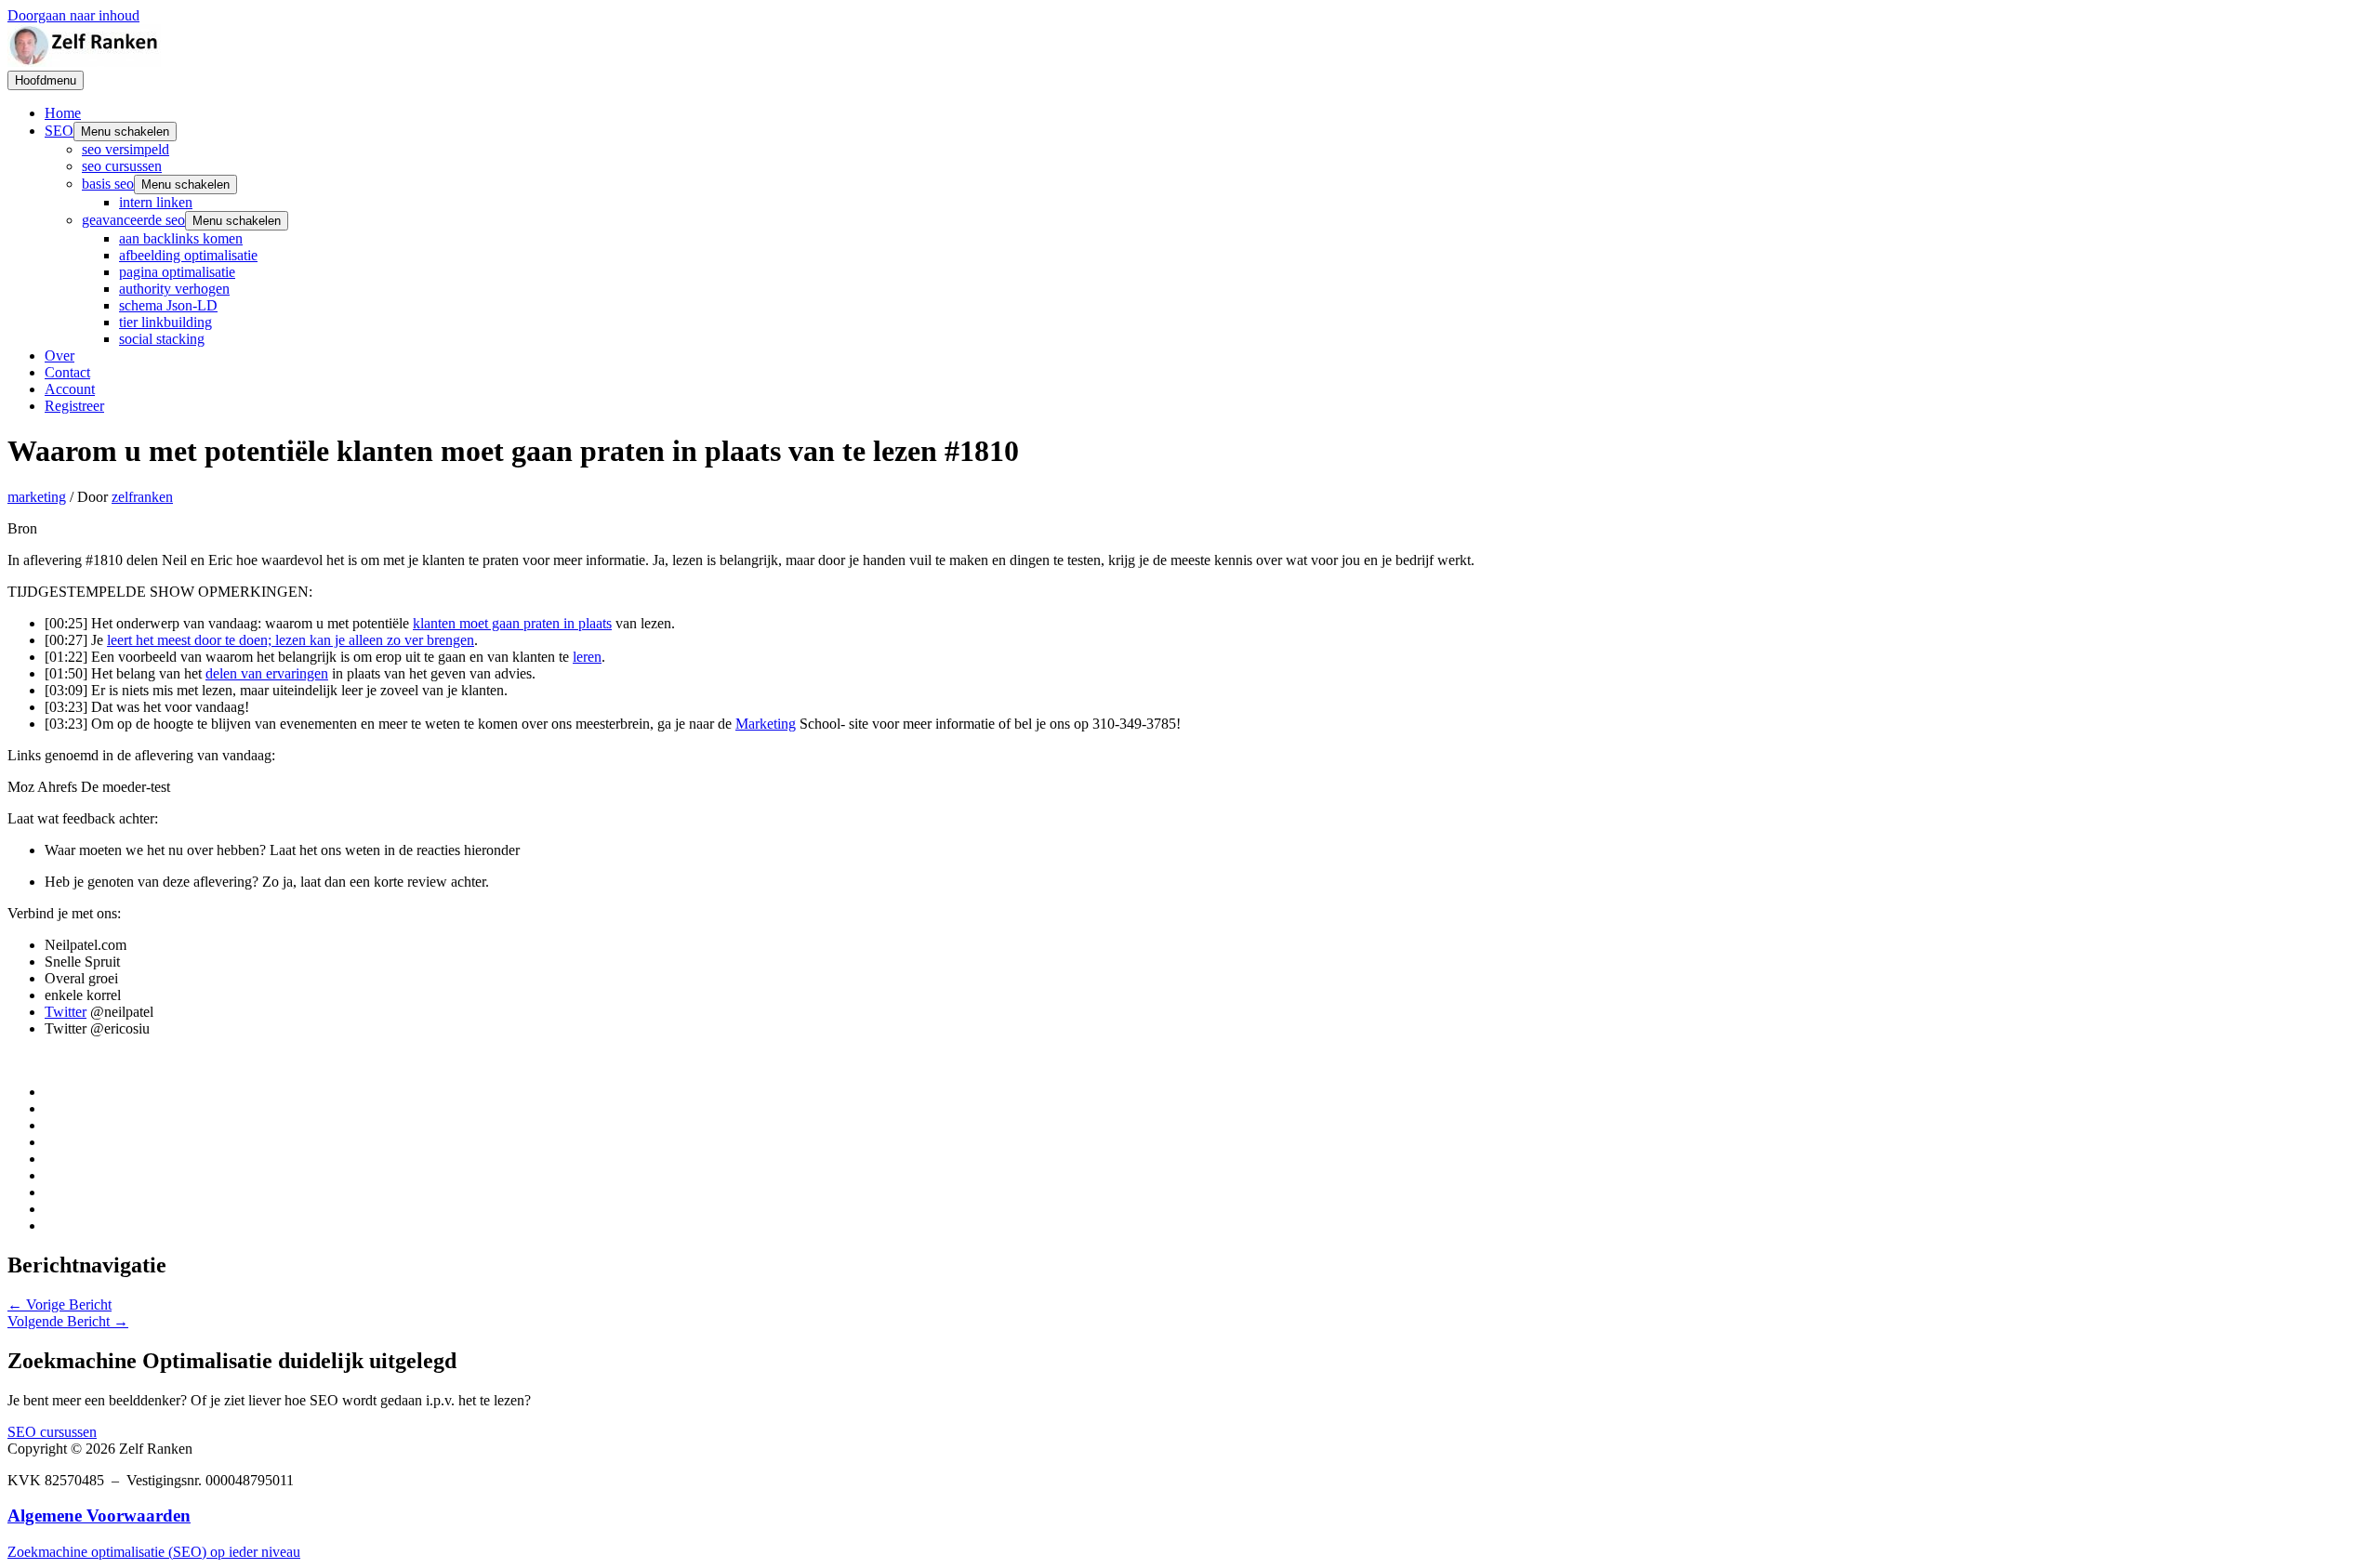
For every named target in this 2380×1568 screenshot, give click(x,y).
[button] (52, 1432)
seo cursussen (122, 166)
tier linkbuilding (165, 322)
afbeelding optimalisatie (188, 255)
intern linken (156, 202)
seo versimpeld (126, 149)
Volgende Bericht (68, 1321)
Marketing (766, 724)
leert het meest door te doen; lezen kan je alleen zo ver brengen (291, 640)
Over (59, 356)
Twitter (66, 1012)
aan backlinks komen (181, 238)
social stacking (162, 339)
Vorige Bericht (59, 1304)
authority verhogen (174, 289)
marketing (37, 497)
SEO (59, 131)
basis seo (108, 184)
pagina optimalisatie (177, 272)
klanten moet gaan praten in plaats (512, 623)
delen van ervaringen (267, 673)
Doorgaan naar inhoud (73, 15)
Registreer (74, 406)
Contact (67, 372)
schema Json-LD (168, 305)
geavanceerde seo (133, 220)
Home (63, 113)
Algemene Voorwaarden (99, 1515)
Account (70, 389)
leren (587, 657)
